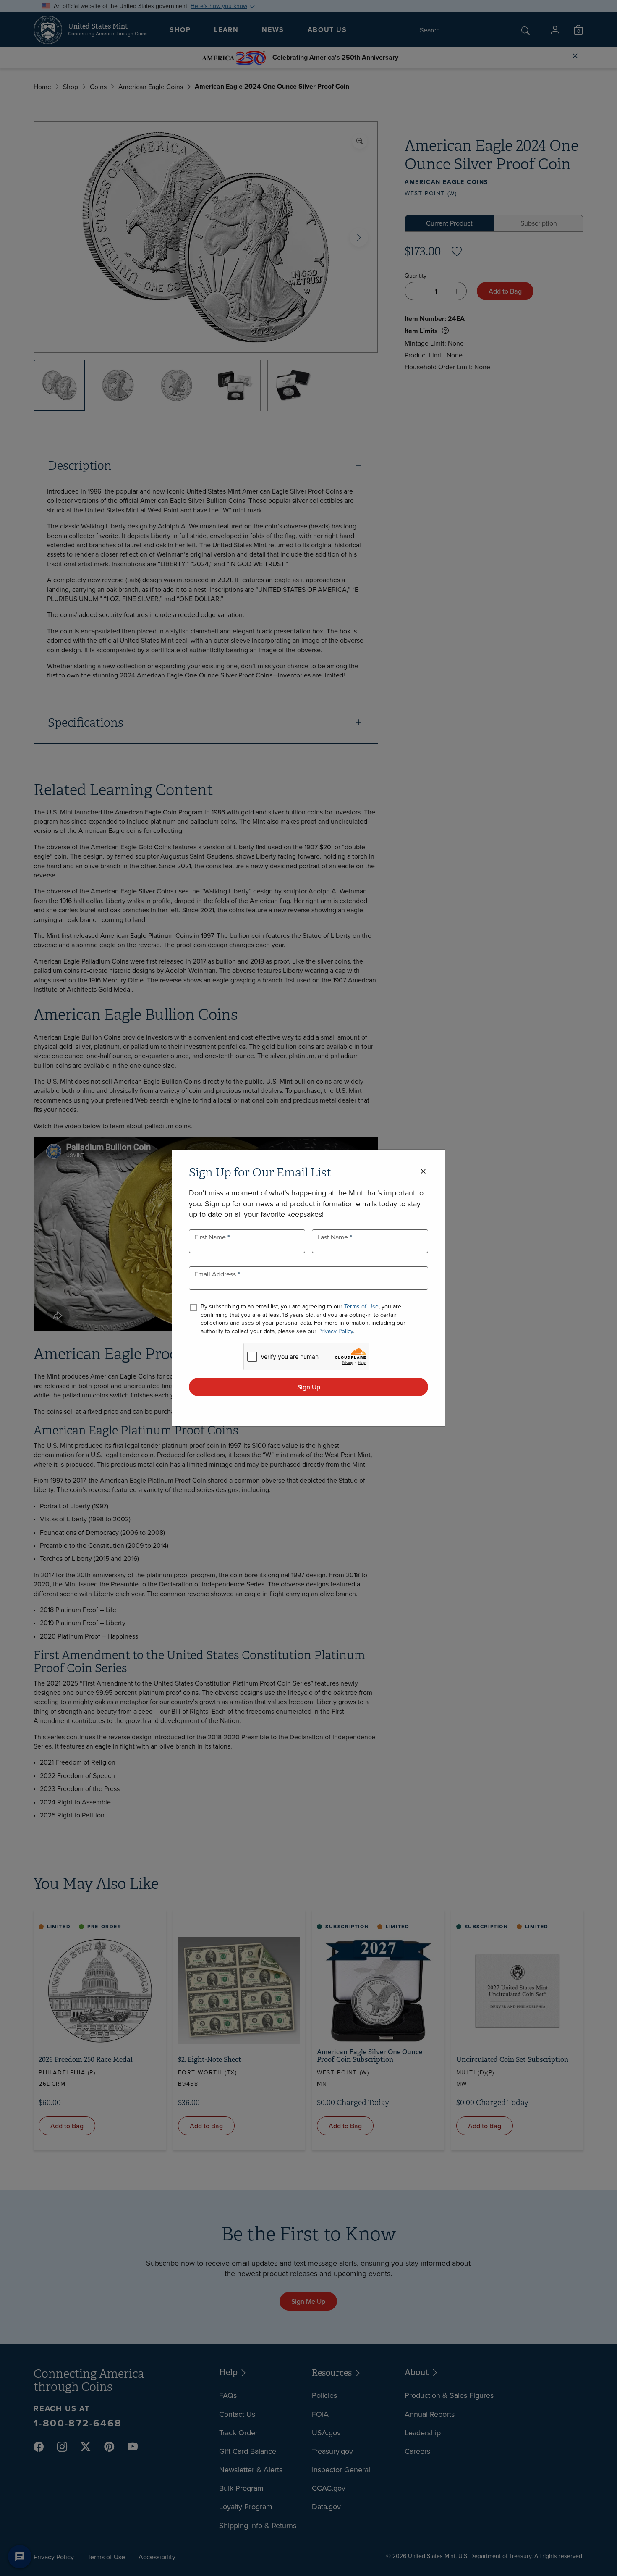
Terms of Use (361, 1306)
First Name (211, 1237)
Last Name (333, 1237)
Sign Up (309, 1387)
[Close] (423, 1172)
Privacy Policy (336, 1331)
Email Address (216, 1274)
